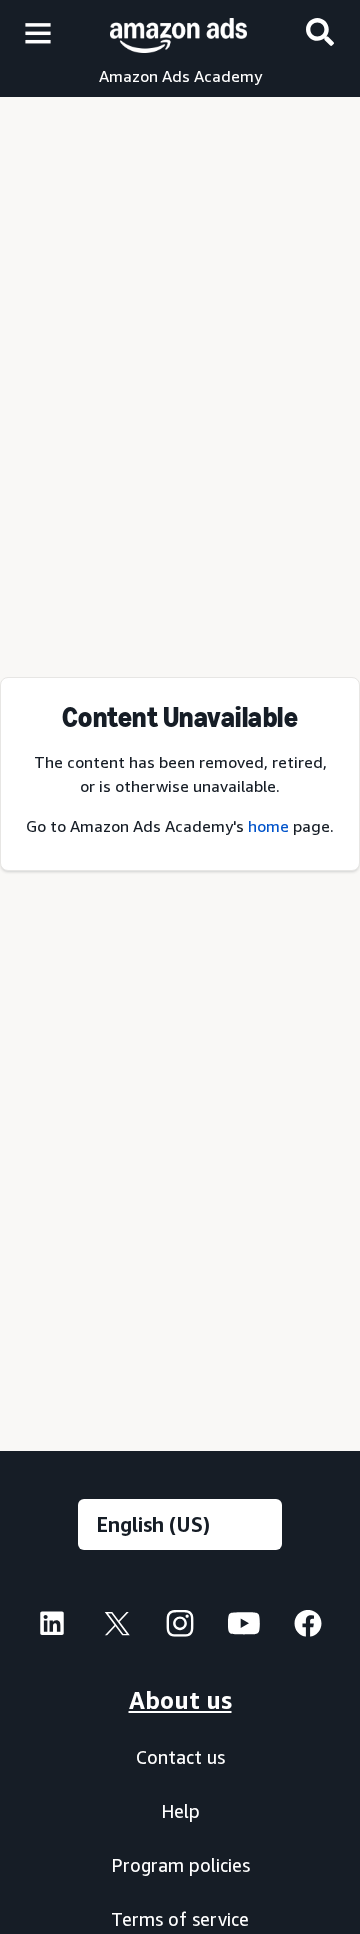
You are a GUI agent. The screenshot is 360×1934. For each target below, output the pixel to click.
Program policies (180, 1865)
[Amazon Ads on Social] (244, 1628)
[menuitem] (52, 1626)
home (268, 826)
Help (180, 1811)
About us (180, 1700)
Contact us (180, 1757)
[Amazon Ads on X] (116, 1627)
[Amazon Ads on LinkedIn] (52, 1628)
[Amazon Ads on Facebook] (308, 1628)
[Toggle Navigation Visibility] (38, 34)
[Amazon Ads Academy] (178, 32)
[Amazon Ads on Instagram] (180, 1628)
